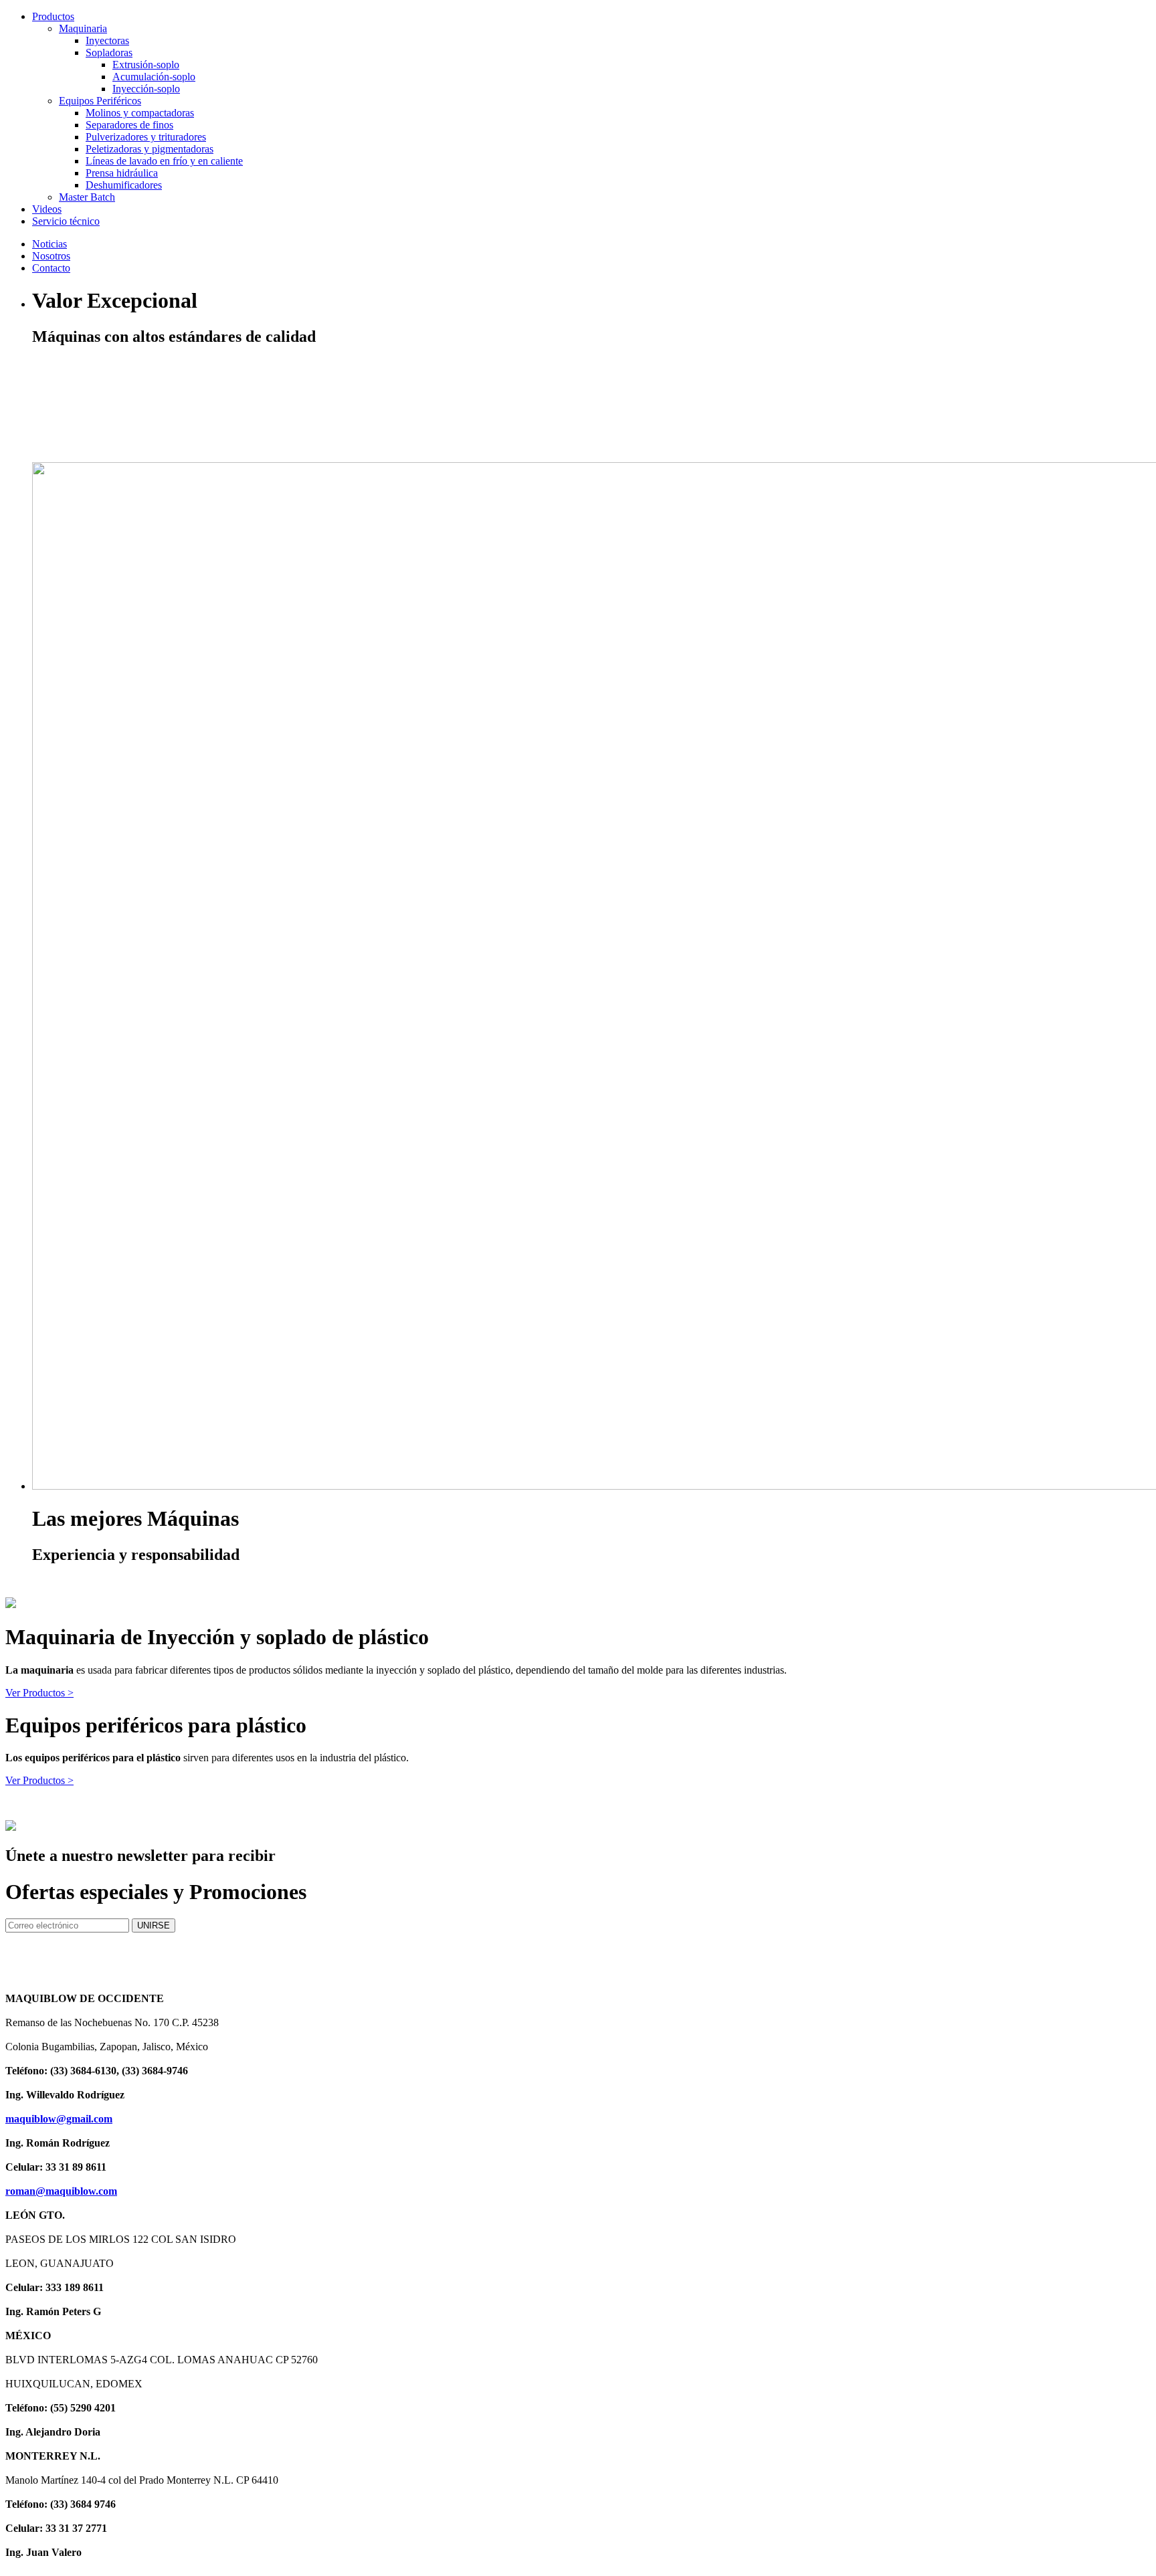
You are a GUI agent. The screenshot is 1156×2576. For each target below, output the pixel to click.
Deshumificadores (124, 185)
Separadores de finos (129, 125)
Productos (53, 16)
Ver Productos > (39, 1693)
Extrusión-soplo (146, 65)
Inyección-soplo (146, 89)
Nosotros (51, 256)
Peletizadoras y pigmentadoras (150, 149)
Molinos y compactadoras (140, 113)
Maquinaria (83, 28)
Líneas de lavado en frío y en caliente (164, 161)
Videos (47, 209)
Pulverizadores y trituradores (146, 137)
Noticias (50, 244)
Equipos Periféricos (100, 101)
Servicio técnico (66, 221)
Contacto (51, 268)
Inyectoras (107, 40)
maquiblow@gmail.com (59, 2119)
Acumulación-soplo (154, 77)
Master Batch (87, 197)
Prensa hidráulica (122, 173)
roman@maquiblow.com (61, 2191)
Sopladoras (109, 53)
